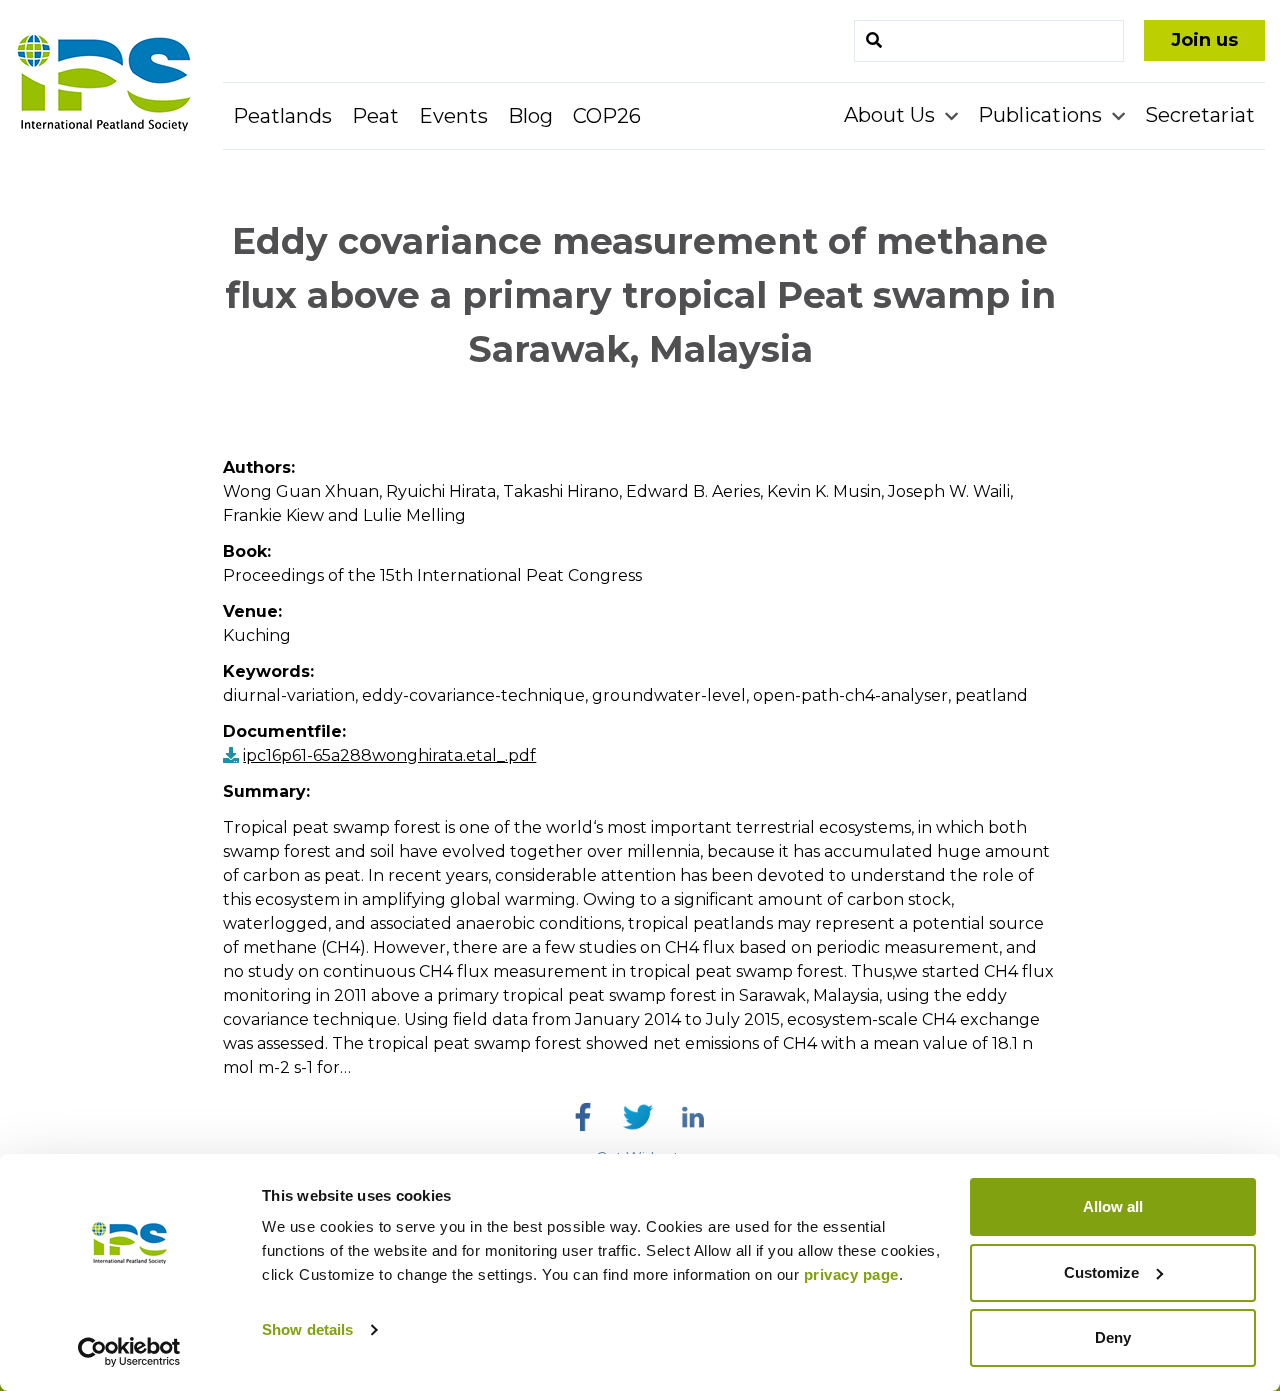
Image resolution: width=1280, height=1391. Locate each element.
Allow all (1113, 1206)
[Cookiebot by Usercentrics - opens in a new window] (129, 1352)
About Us (892, 115)
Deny (1113, 1337)
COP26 (607, 116)
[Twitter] (638, 1117)
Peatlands (282, 116)
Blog (530, 116)
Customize (1101, 1272)
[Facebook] (583, 1117)
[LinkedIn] (693, 1117)
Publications (1042, 115)
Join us (1204, 40)
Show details (307, 1329)
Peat (375, 116)
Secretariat (1200, 115)
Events (453, 116)
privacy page (851, 1274)
